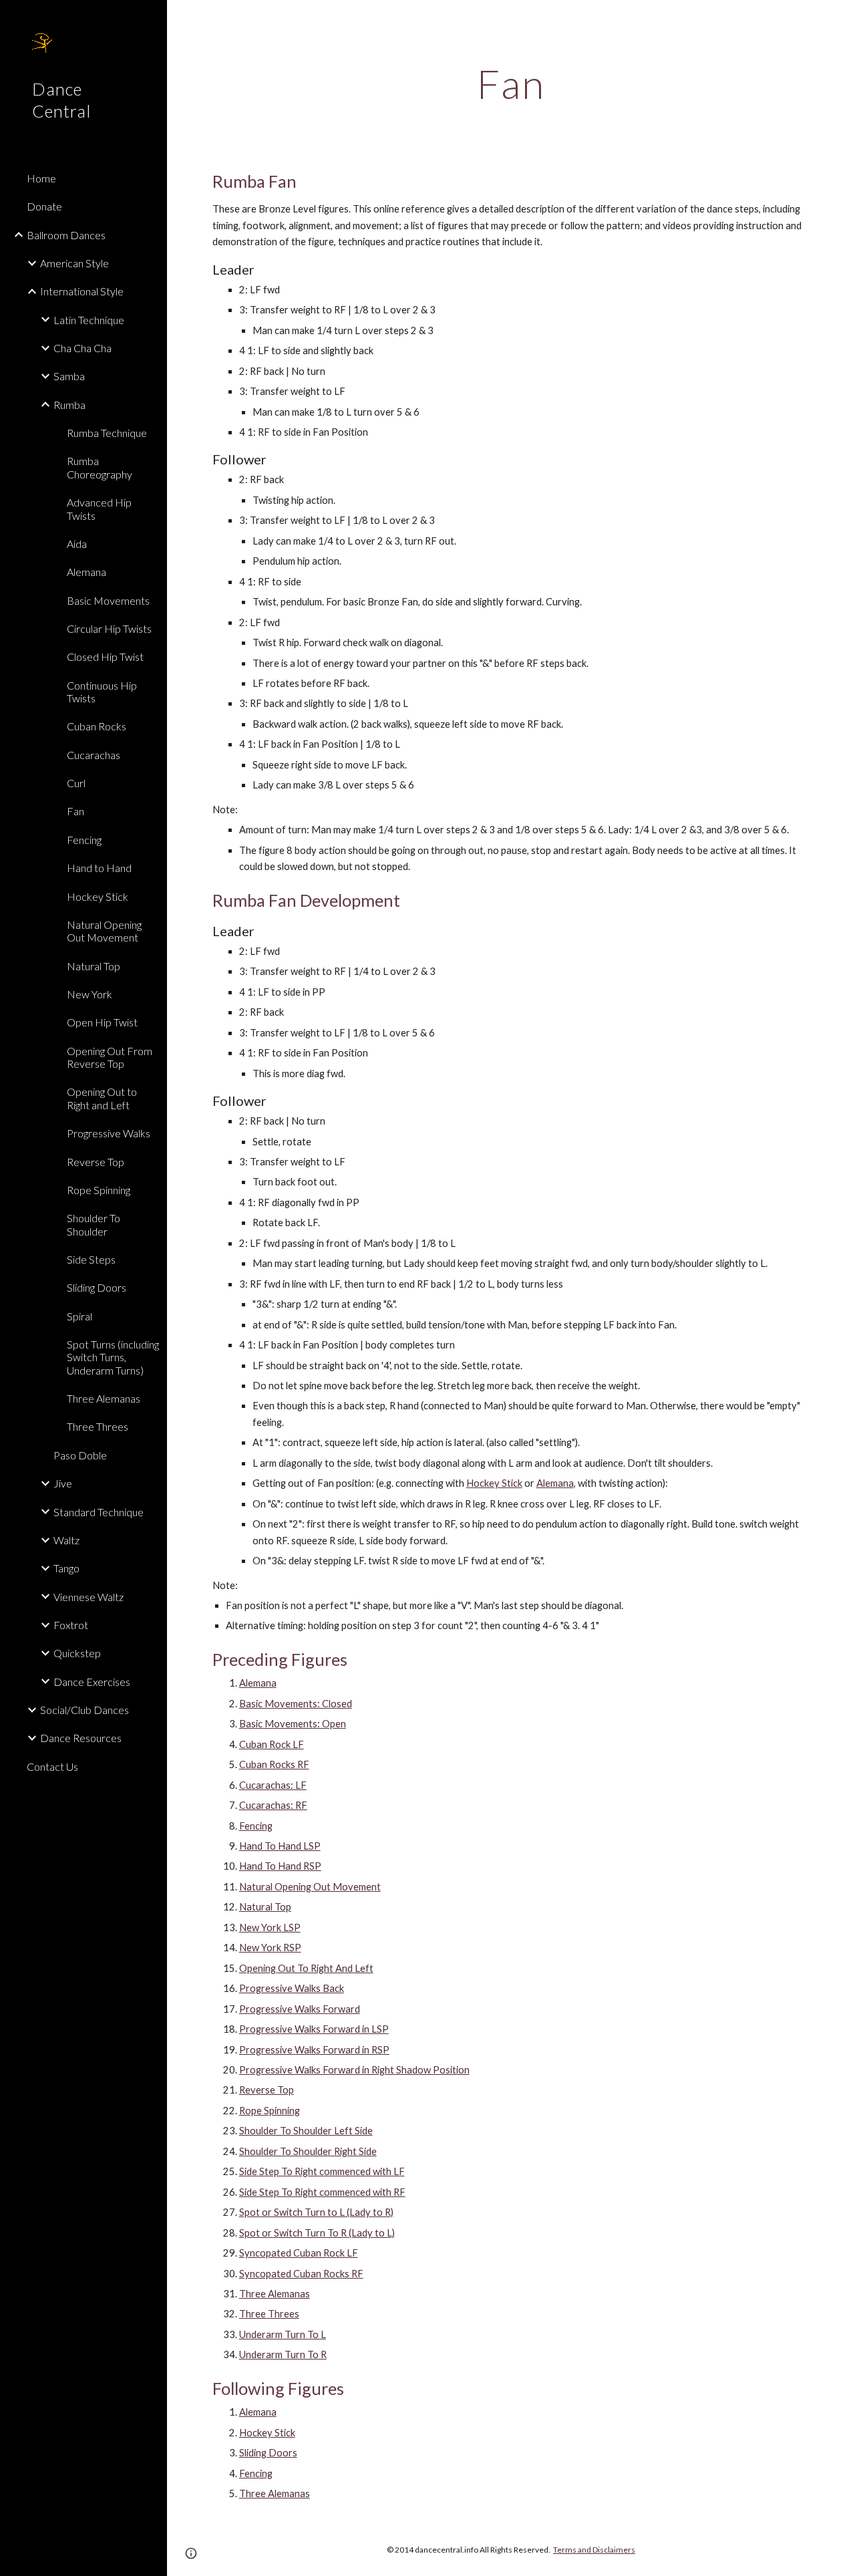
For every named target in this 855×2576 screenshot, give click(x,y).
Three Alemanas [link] (104, 1398)
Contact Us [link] (52, 1766)
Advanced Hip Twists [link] (99, 509)
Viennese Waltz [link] (89, 1597)
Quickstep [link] (77, 1653)
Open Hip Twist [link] (102, 1022)
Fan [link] (75, 811)
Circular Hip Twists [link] (109, 628)
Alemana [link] (87, 572)
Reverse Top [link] (96, 1162)
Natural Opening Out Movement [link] (104, 931)
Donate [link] (44, 206)
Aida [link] (77, 544)
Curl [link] (76, 783)
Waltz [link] (66, 1540)
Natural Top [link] (94, 966)
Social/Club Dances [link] (84, 1710)
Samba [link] (69, 376)
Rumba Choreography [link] (100, 467)
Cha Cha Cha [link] (82, 348)
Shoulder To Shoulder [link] (94, 1224)
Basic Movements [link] (108, 600)
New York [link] (90, 994)
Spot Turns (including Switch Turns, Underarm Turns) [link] (113, 1357)
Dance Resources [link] (81, 1738)
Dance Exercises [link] (92, 1682)
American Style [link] (74, 263)
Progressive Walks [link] (109, 1133)
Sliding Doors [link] (97, 1287)
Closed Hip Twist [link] (105, 657)
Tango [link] (66, 1568)
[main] (511, 84)
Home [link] (41, 178)
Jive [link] (63, 1483)
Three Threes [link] (98, 1426)
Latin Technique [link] (89, 320)
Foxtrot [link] (71, 1625)
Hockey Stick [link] (98, 896)
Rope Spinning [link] (99, 1190)
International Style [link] (82, 291)
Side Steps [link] (91, 1259)
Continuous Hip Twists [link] (102, 692)
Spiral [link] (79, 1316)
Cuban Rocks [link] (97, 726)
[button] (839, 19)
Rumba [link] (69, 405)
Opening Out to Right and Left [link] (102, 1098)
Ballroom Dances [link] (66, 235)
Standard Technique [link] (99, 1512)
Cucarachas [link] (94, 755)
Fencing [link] (84, 840)
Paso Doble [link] (80, 1455)
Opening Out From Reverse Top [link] (110, 1057)
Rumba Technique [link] (107, 433)
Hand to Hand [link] (99, 868)
